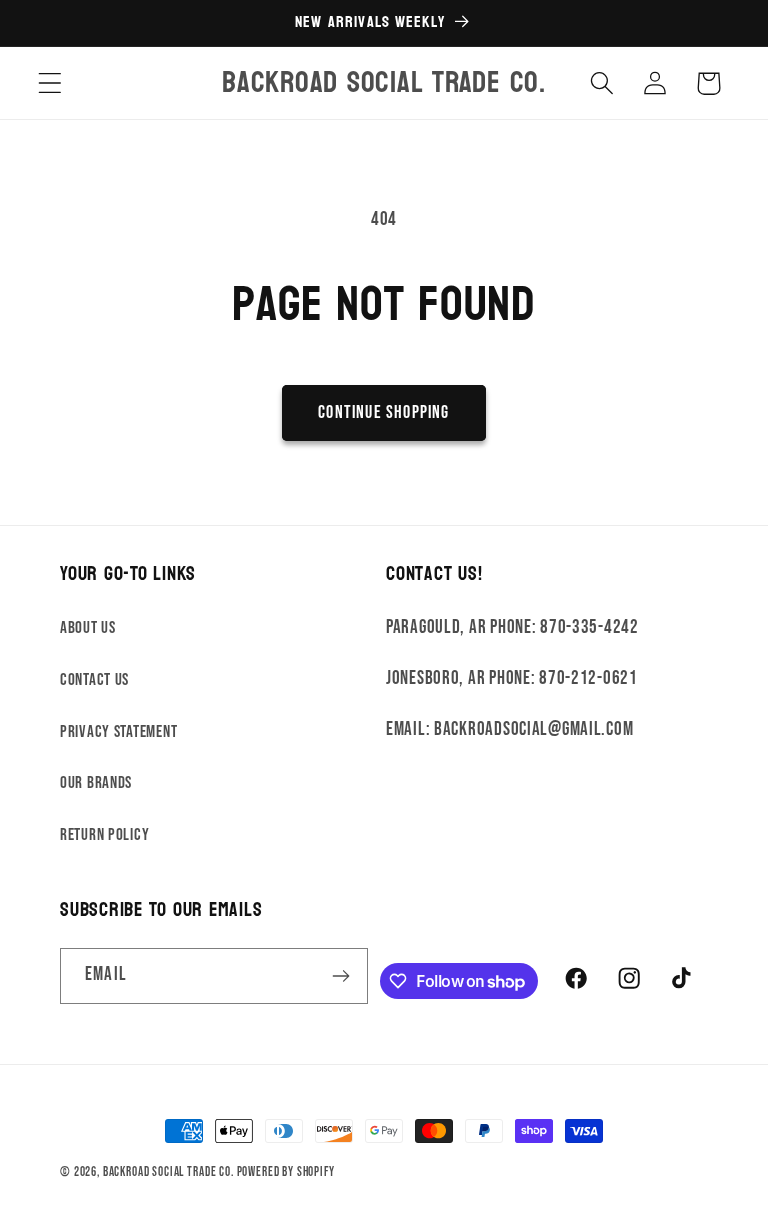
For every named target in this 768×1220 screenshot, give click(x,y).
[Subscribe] (341, 976)
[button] (50, 83)
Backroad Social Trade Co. (168, 1172)
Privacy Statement (118, 732)
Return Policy (104, 835)
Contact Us (94, 680)
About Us (88, 628)
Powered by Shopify (286, 1172)
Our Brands (96, 783)
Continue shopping (383, 412)
